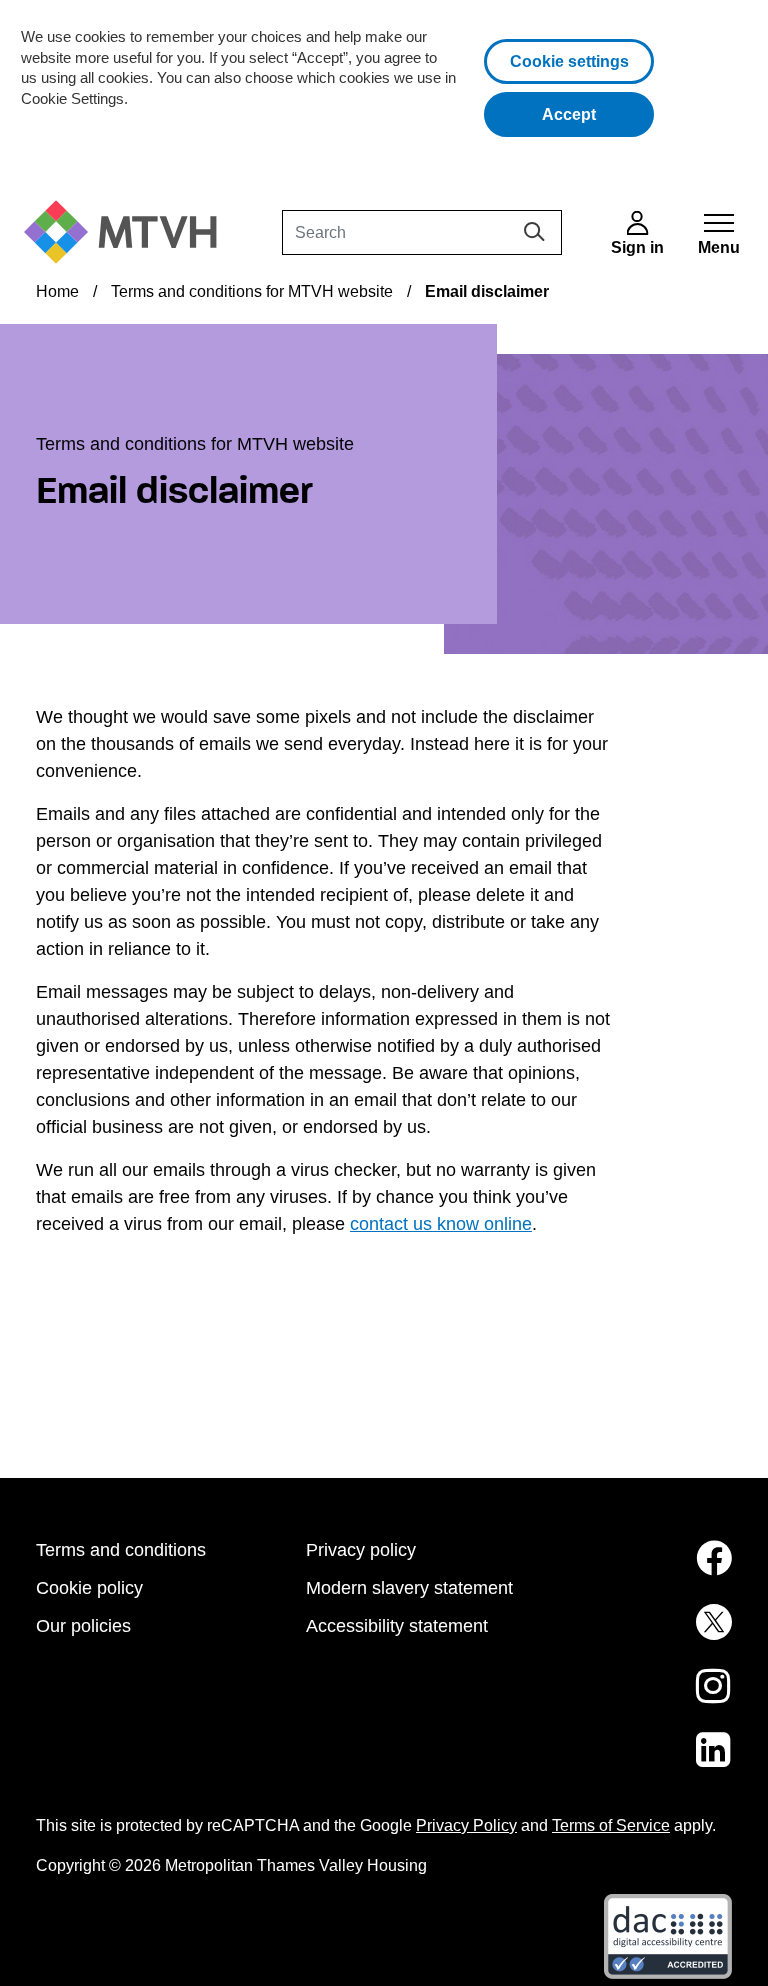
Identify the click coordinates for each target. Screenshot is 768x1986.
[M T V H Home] (128, 232)
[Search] (534, 231)
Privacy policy (361, 1550)
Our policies (83, 1626)
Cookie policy (89, 1588)
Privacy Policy (466, 1825)
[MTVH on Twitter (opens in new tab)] (654, 1634)
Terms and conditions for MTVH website (252, 291)
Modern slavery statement (409, 1588)
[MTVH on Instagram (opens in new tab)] (654, 1698)
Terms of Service (611, 1825)
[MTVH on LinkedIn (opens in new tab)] (654, 1762)
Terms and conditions (121, 1550)
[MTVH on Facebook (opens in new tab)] (654, 1570)
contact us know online (441, 1224)
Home (57, 291)
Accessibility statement (397, 1626)
